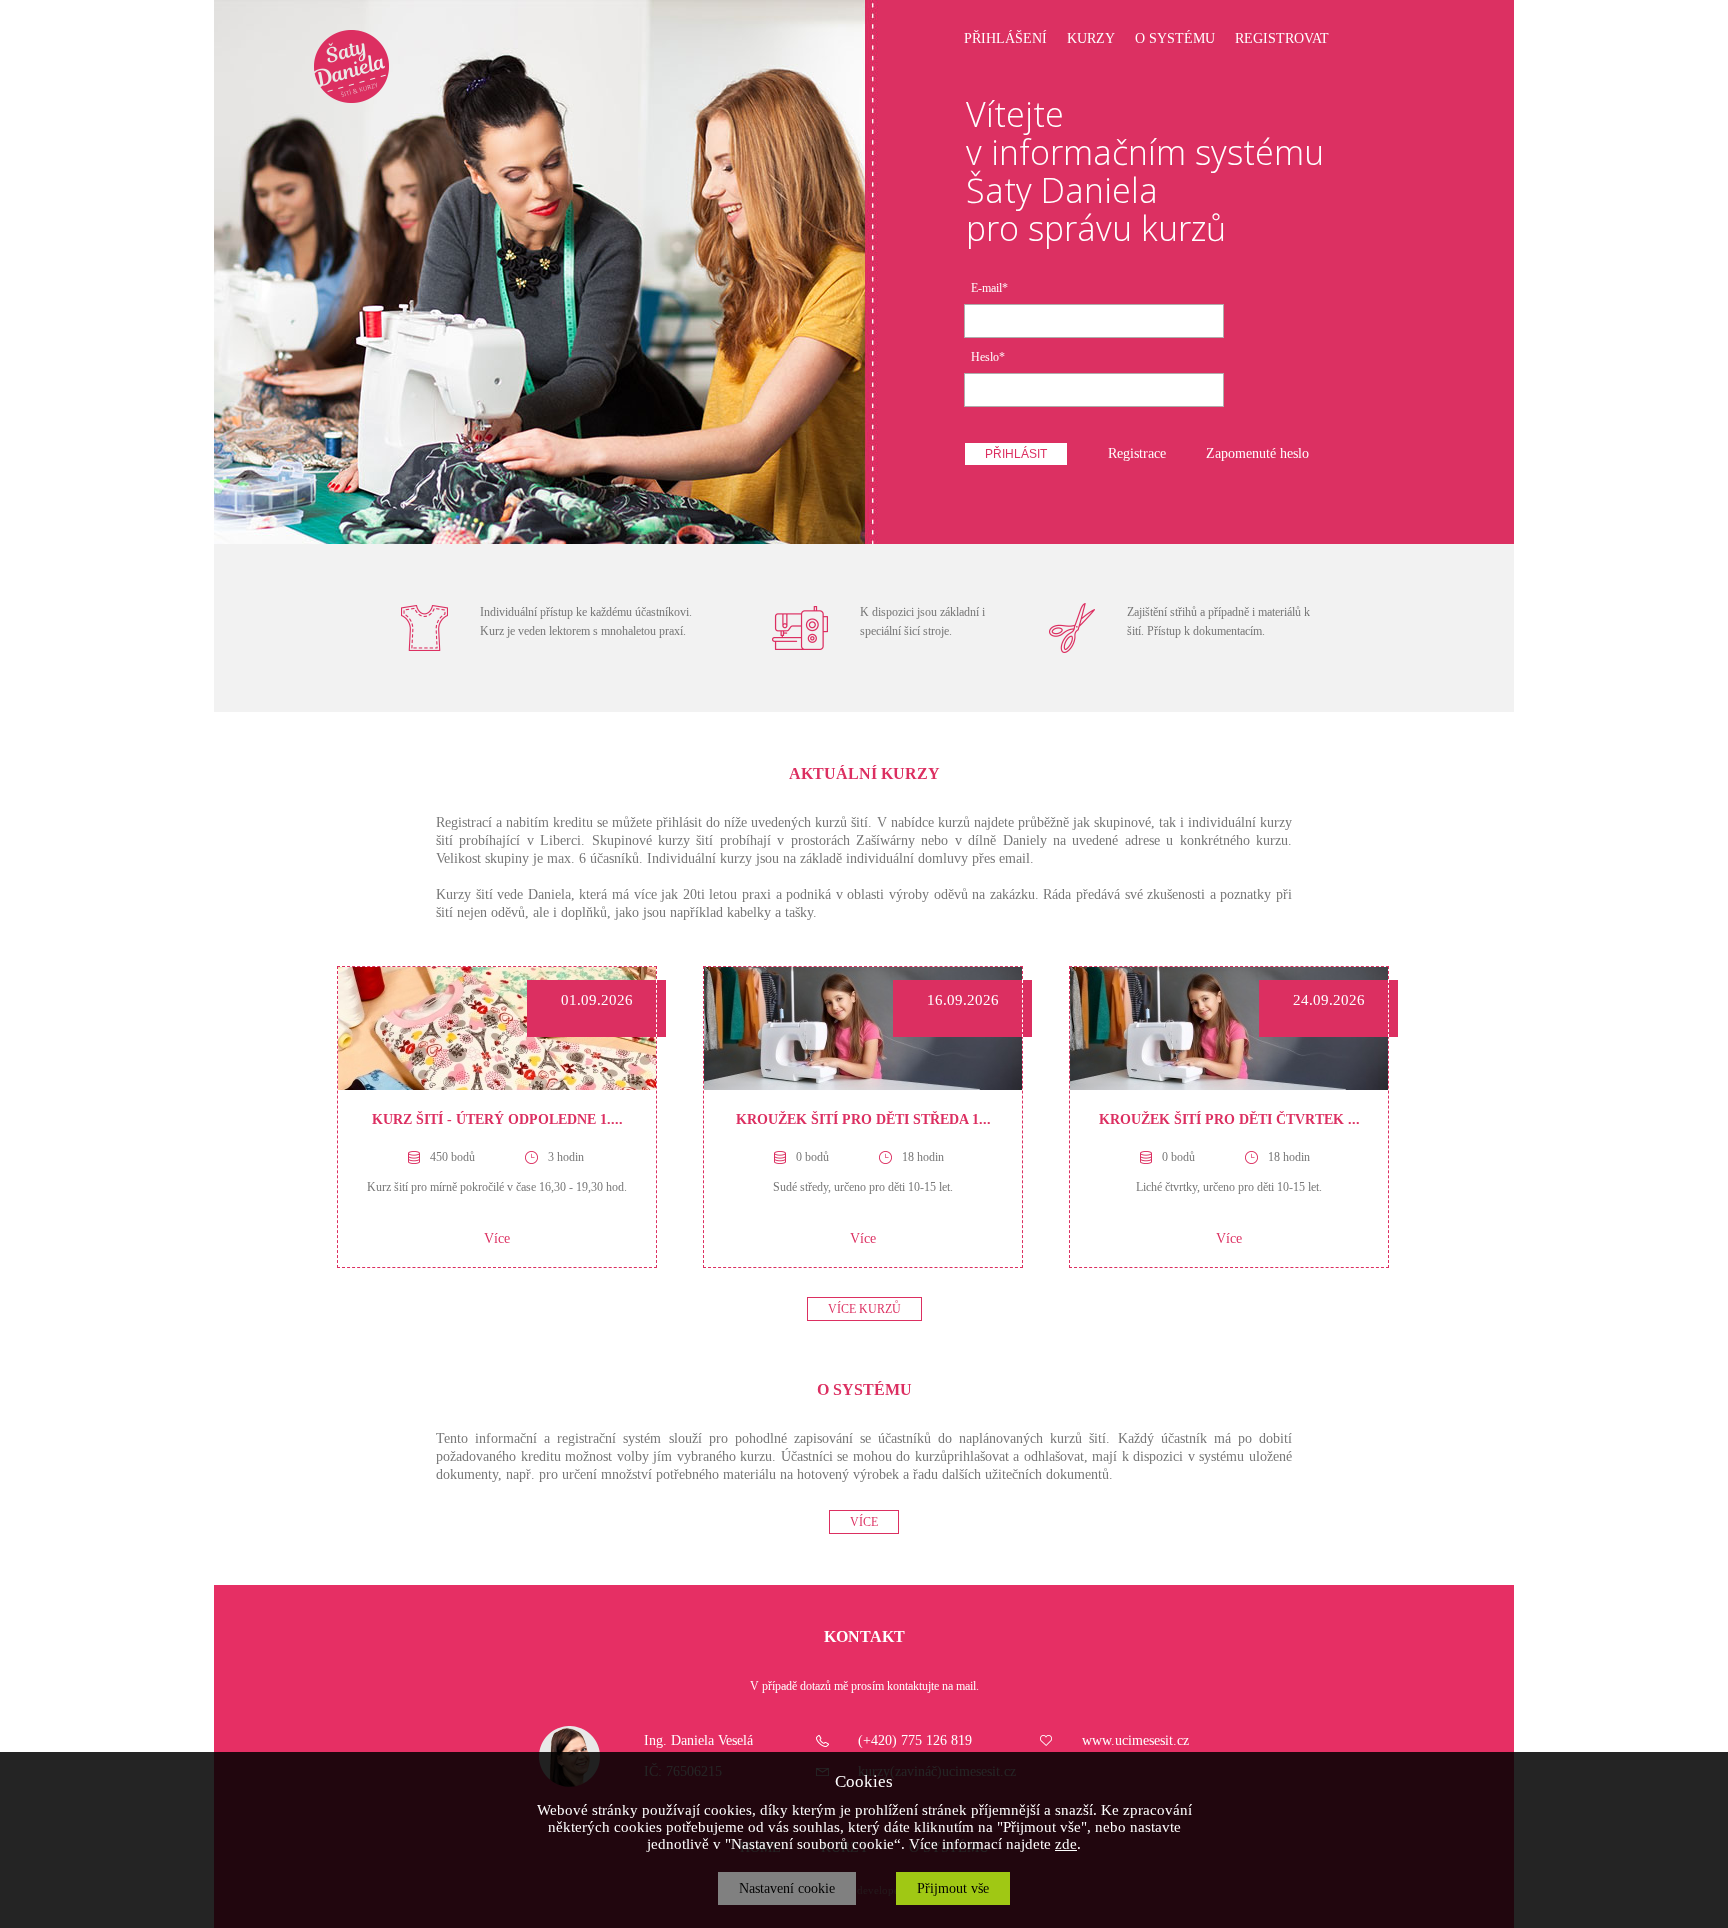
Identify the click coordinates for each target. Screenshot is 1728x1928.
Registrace (1137, 453)
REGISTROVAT (1282, 38)
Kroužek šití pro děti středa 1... (863, 1119)
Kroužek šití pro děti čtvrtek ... (1229, 1119)
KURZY (1091, 38)
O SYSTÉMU (1175, 38)
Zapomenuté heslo (1257, 453)
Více (497, 1238)
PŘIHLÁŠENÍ (1005, 38)
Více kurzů (864, 1309)
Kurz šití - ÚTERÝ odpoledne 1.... (497, 1119)
